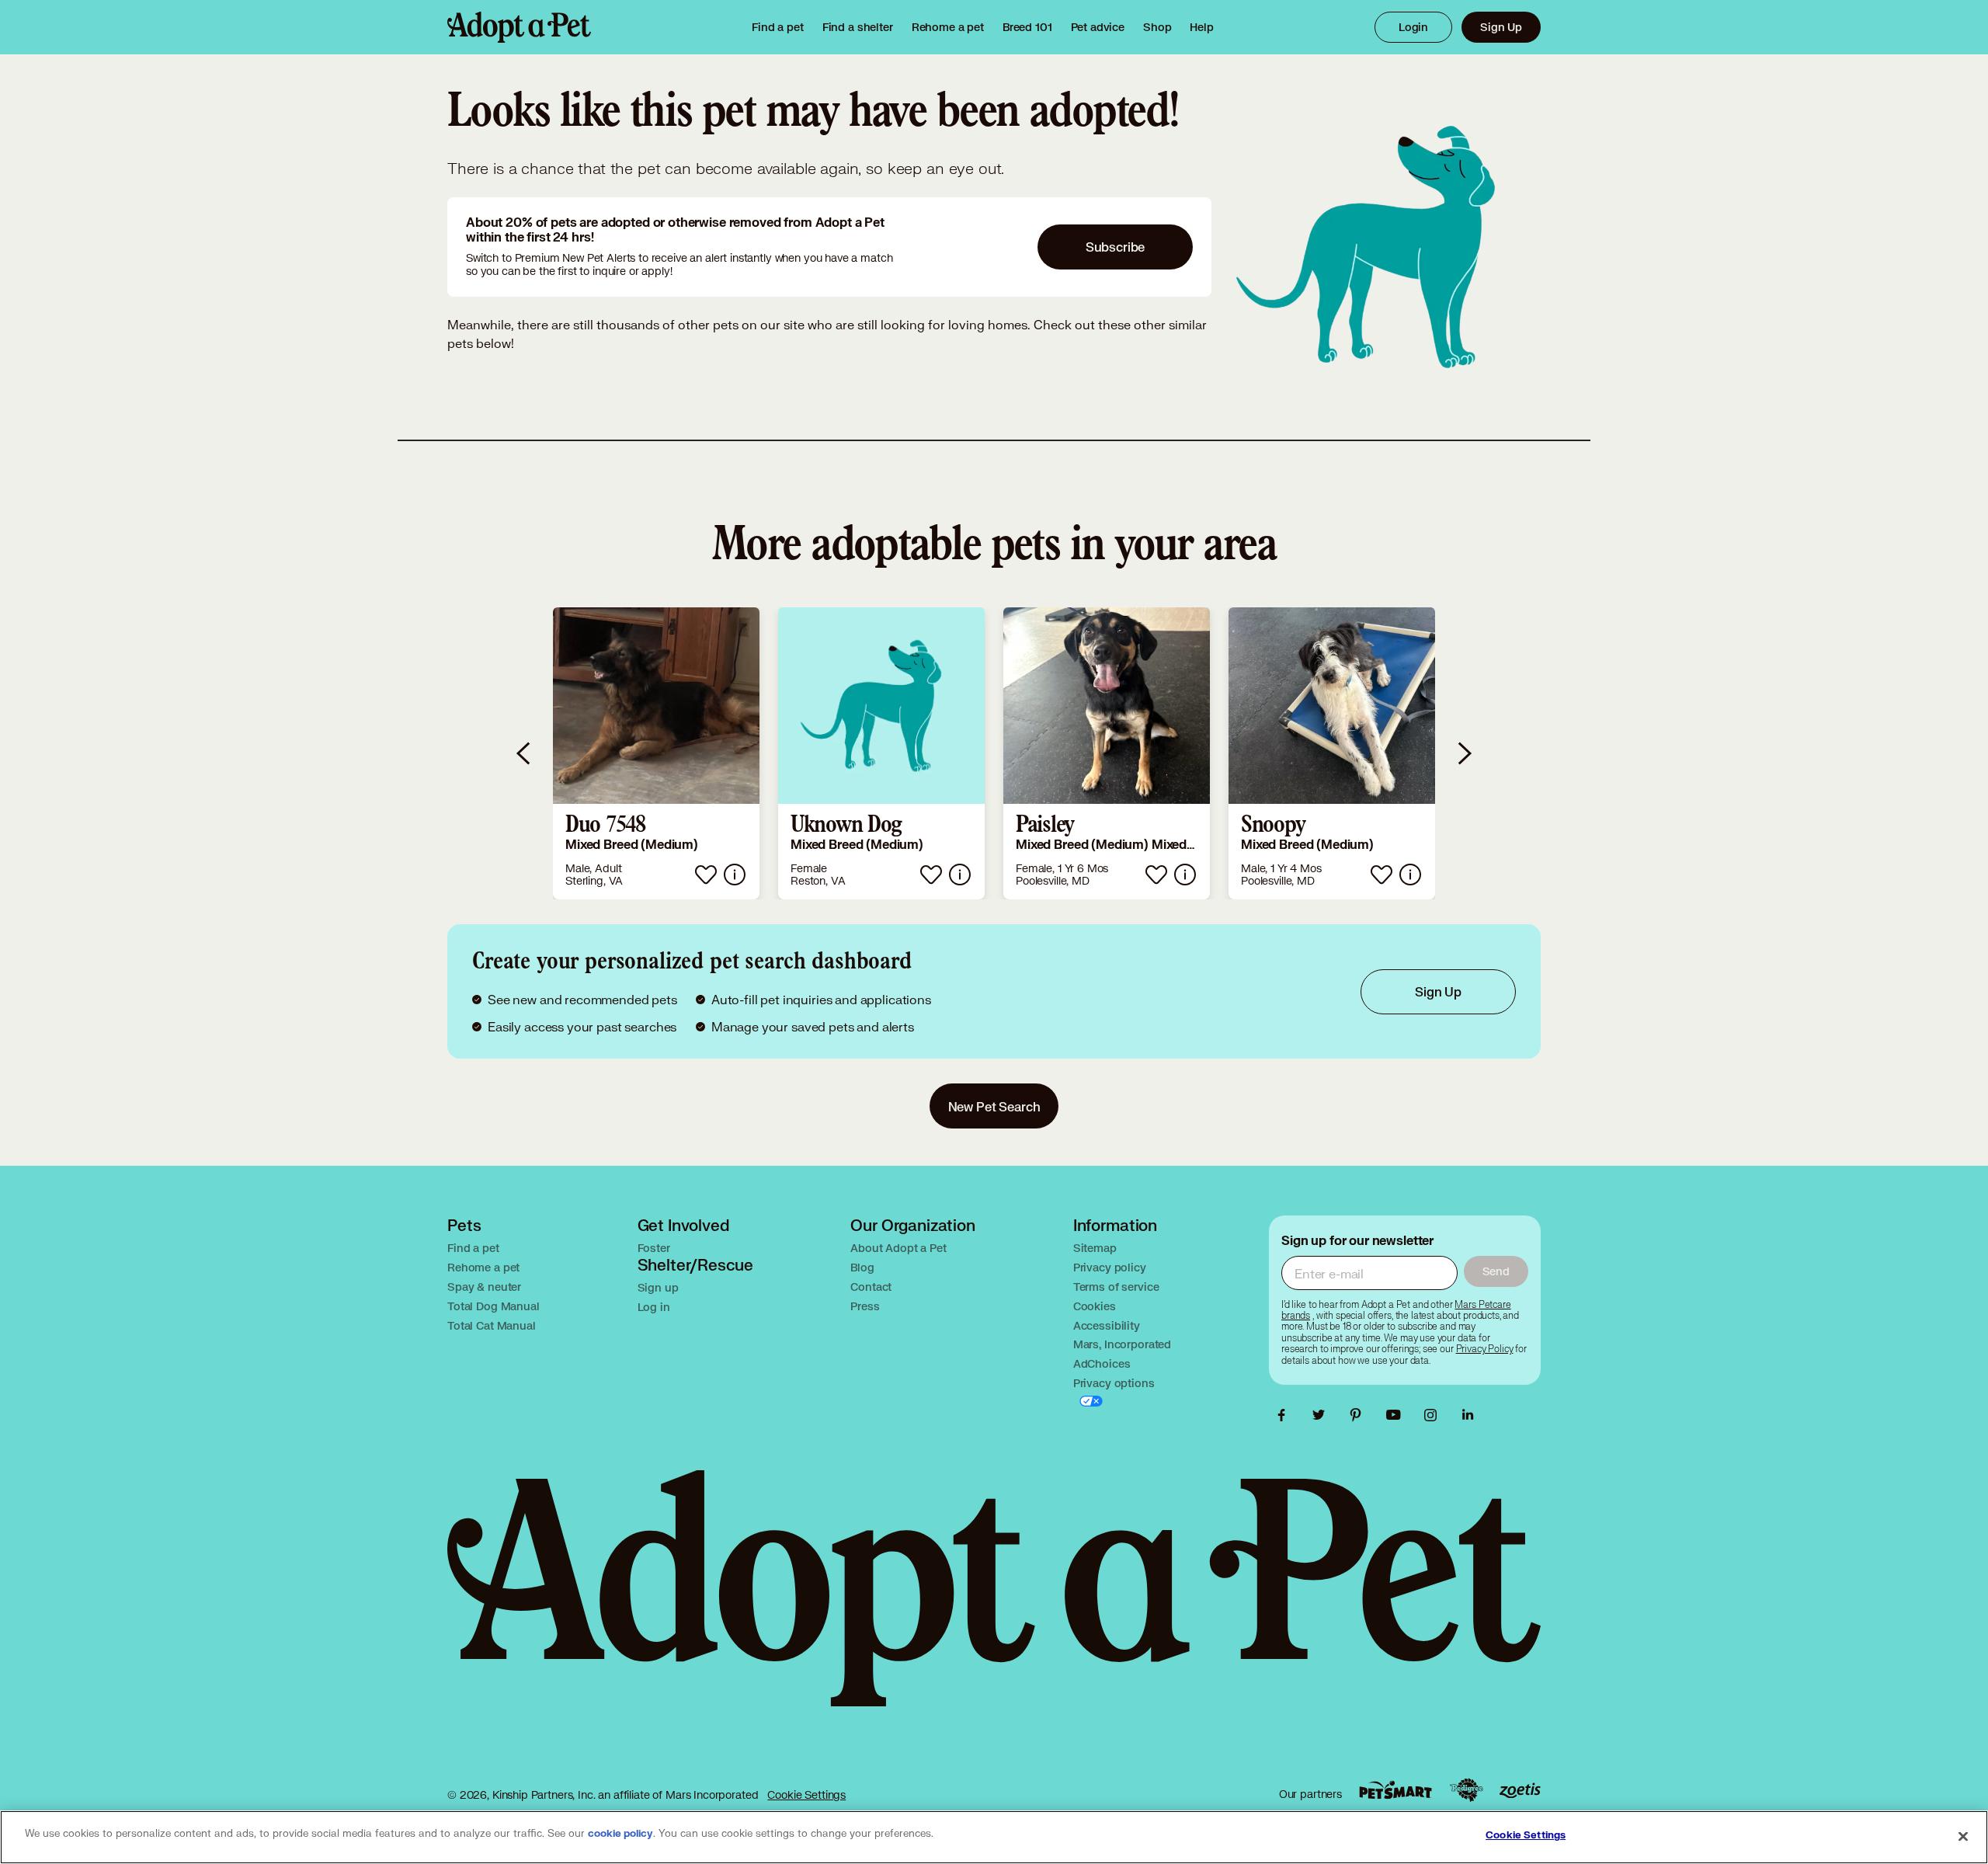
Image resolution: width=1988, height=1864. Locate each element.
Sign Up (1501, 27)
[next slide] (1464, 753)
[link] (948, 27)
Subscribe (1116, 247)
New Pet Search (994, 1106)
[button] (656, 753)
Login (1413, 27)
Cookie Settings (806, 1794)
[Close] (1963, 1836)
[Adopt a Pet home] (519, 27)
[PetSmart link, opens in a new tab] (1395, 1790)
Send (1496, 1271)
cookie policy (620, 1834)
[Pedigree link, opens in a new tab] (1466, 1790)
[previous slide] (524, 753)
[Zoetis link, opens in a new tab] (1520, 1791)
